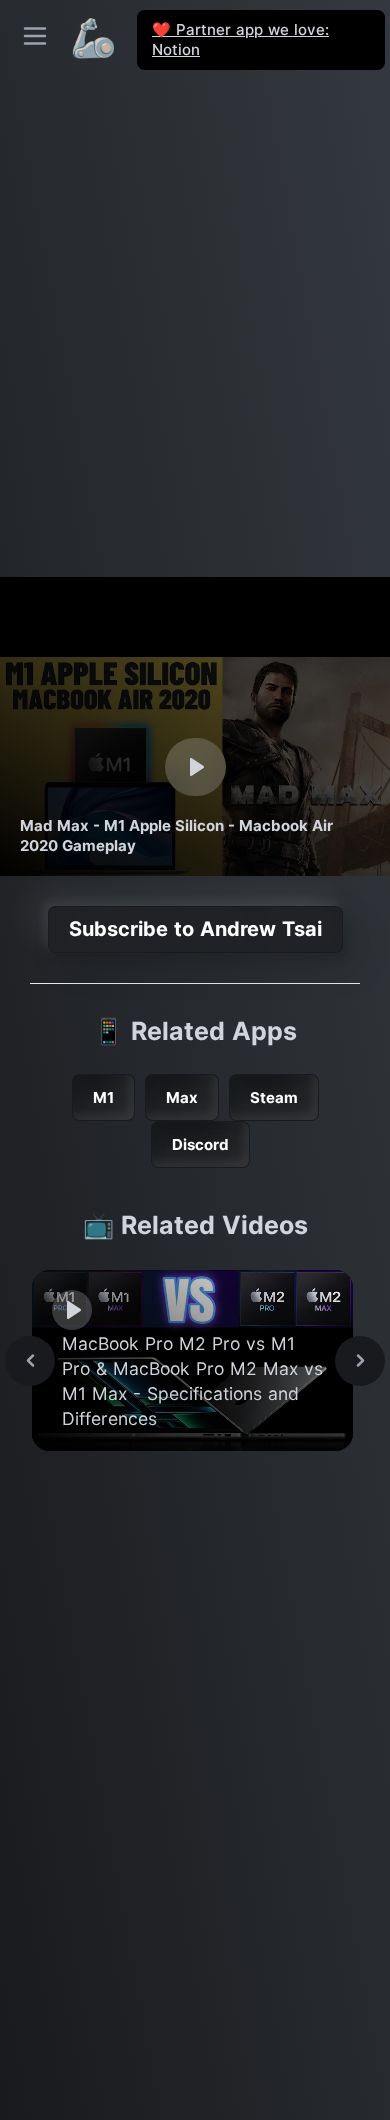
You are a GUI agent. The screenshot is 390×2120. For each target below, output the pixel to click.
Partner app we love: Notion (240, 39)
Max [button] (182, 1097)
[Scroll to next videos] (360, 1361)
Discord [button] (200, 1144)
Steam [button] (274, 1097)
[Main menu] (35, 36)
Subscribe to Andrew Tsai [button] (195, 929)
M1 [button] (103, 1097)
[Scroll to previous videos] (30, 1361)
